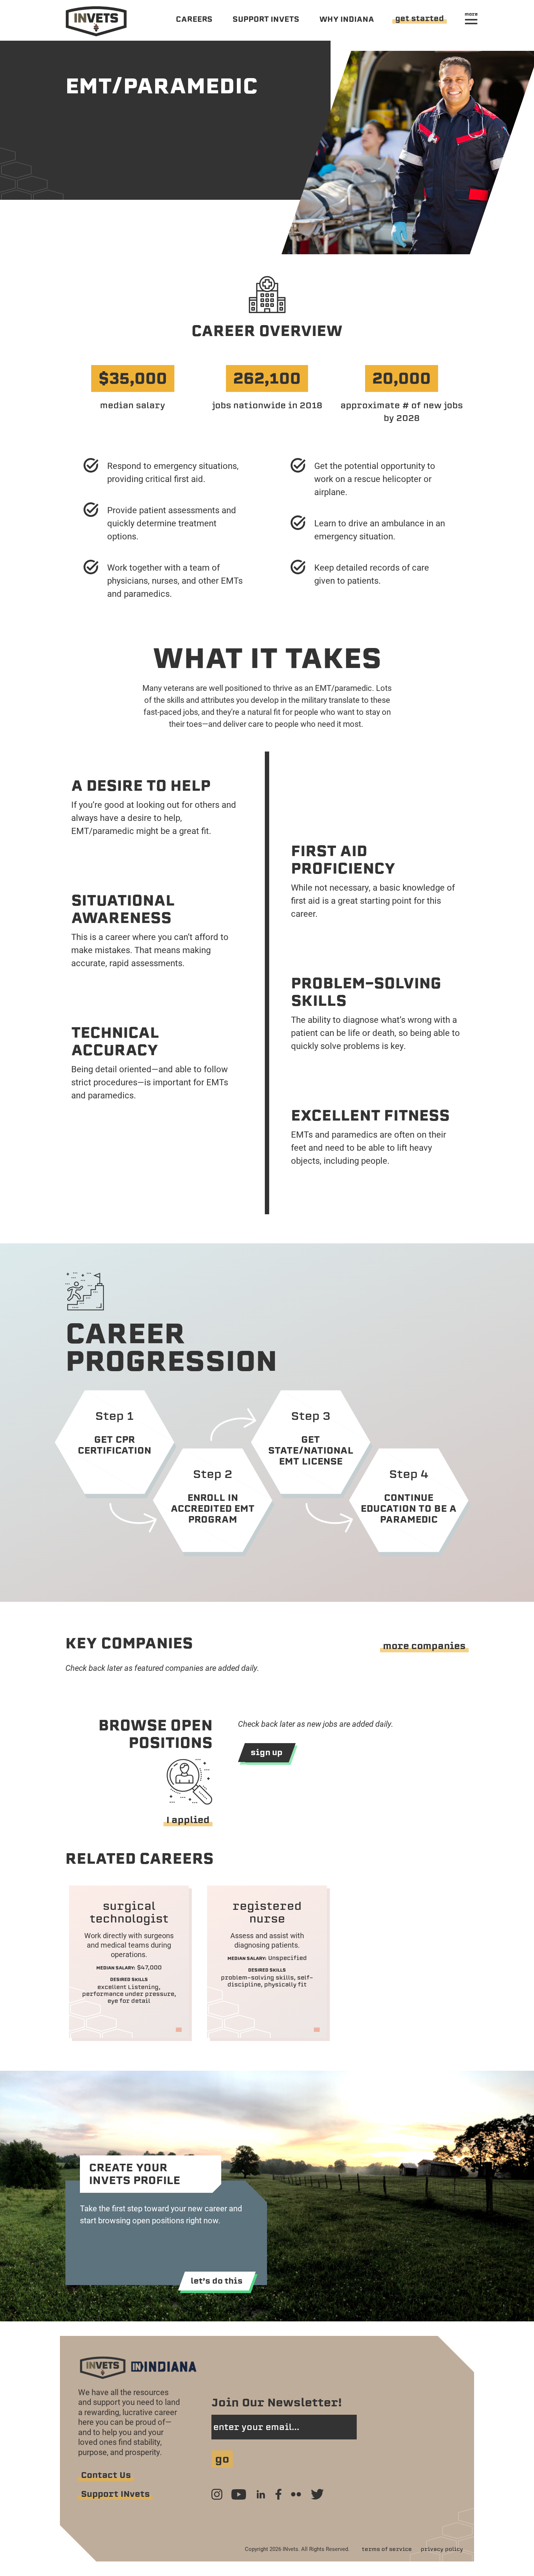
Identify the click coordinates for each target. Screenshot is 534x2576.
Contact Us (106, 2475)
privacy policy (442, 2549)
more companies (424, 1646)
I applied (188, 1820)
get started (420, 18)
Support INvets (115, 2494)
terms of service (387, 2549)
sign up (267, 1752)
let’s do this (217, 2281)
